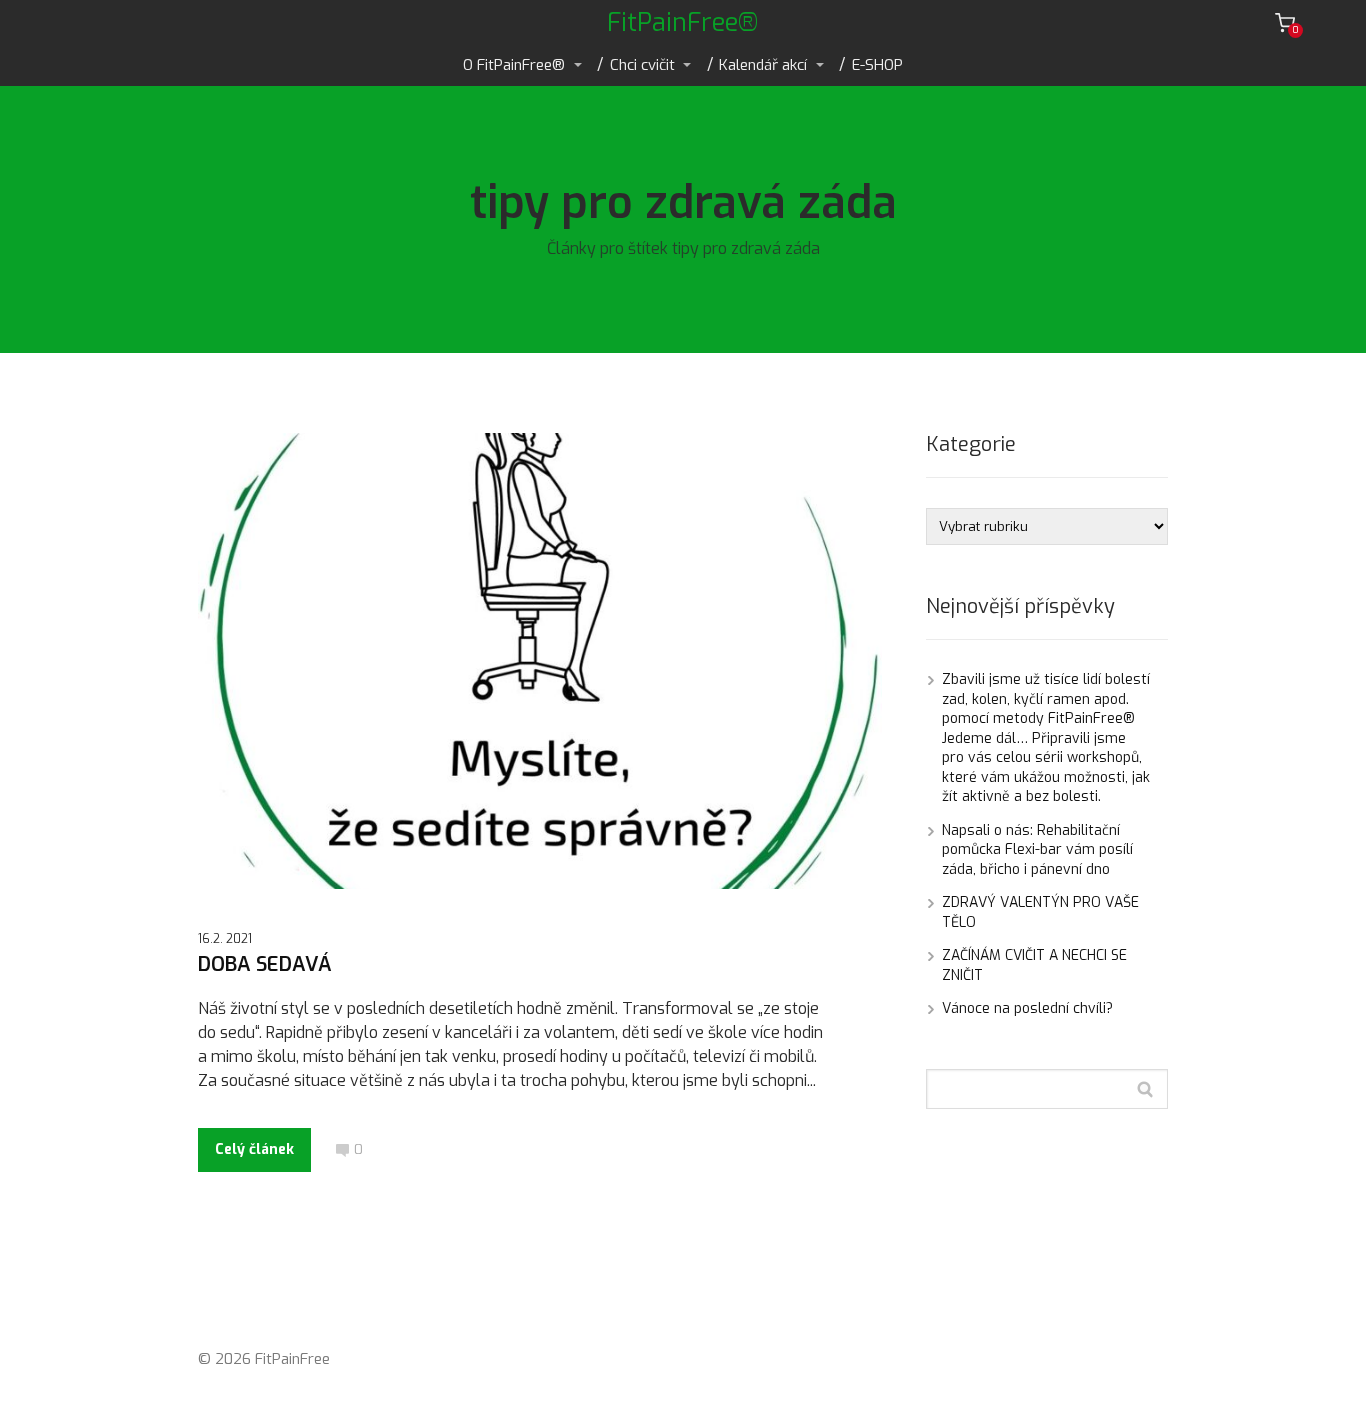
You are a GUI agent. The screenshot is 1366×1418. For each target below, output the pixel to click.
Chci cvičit (642, 65)
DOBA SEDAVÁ (265, 964)
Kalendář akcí (763, 65)
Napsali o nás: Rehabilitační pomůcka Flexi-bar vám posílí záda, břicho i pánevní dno (1037, 850)
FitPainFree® (683, 22)
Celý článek (254, 1149)
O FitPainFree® (514, 65)
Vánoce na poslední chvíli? (1027, 1008)
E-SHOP (877, 65)
